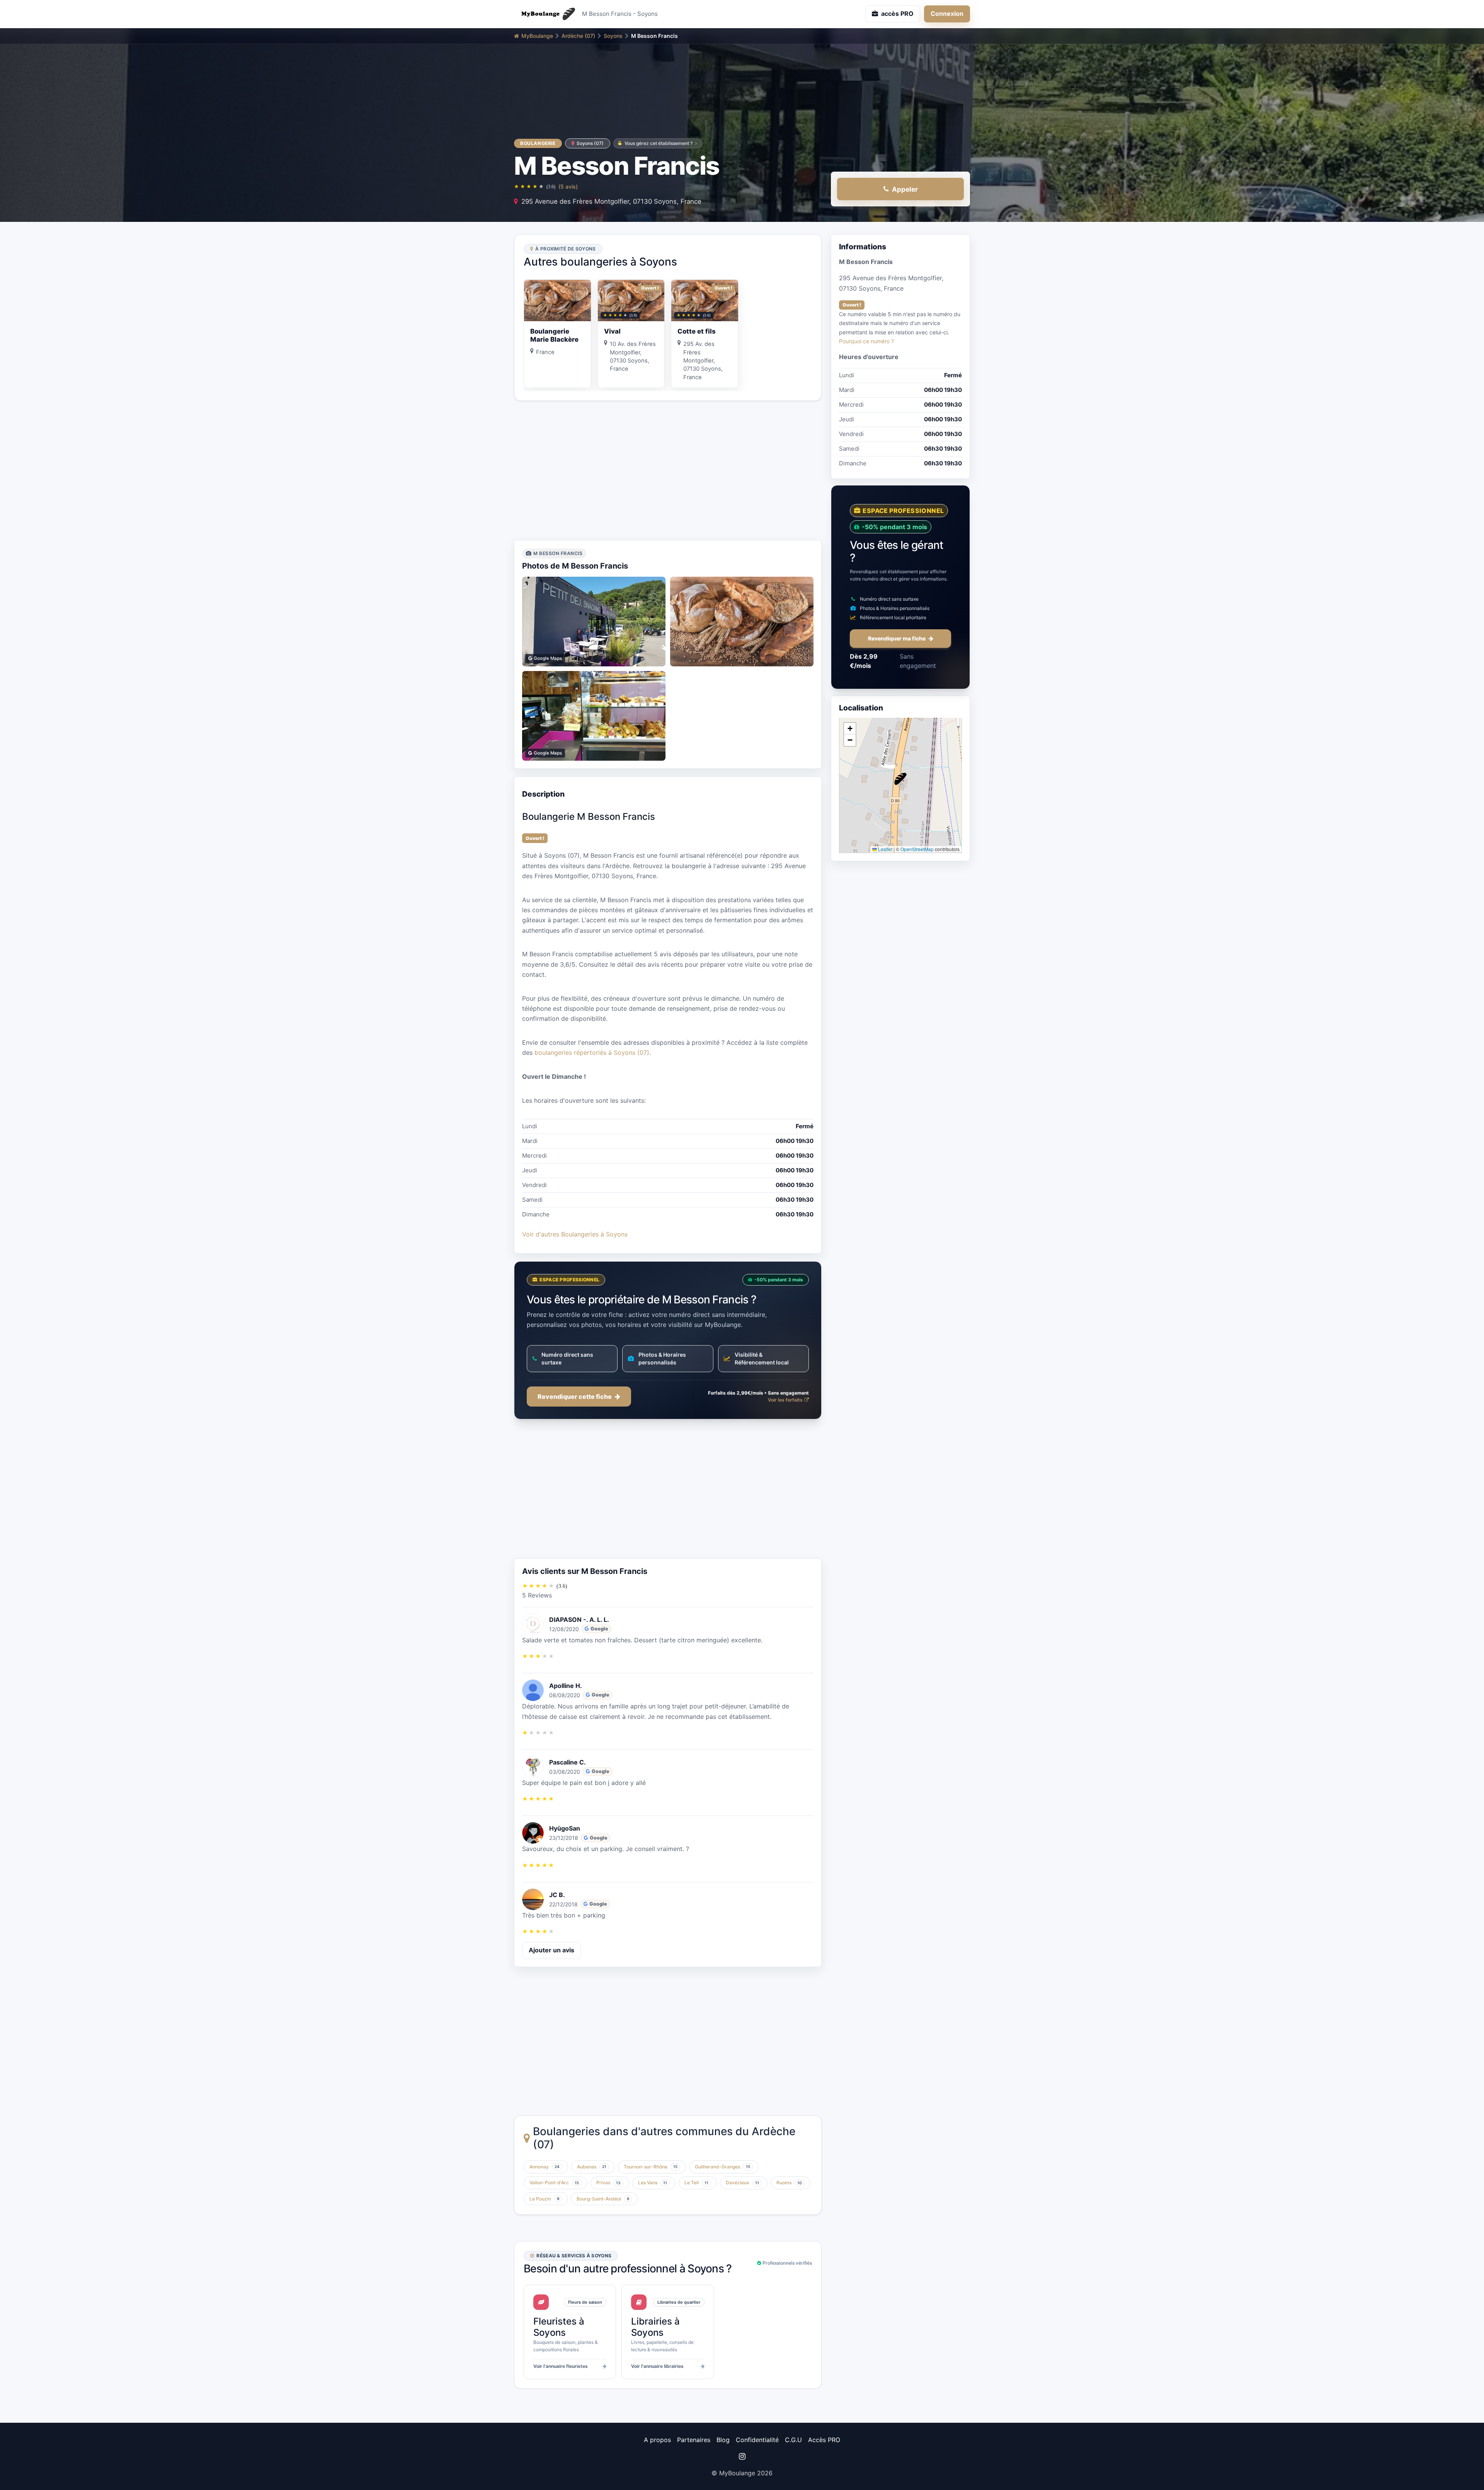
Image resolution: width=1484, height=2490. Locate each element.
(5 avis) (568, 186)
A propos (657, 2440)
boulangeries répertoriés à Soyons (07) (592, 1053)
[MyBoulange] (545, 14)
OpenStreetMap (917, 849)
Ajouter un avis (551, 1950)
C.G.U (793, 2440)
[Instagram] (742, 2456)
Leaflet (885, 849)
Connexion (947, 14)
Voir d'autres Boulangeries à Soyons (575, 1234)
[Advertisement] (668, 470)
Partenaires (694, 2440)
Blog (723, 2440)
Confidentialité (757, 2440)
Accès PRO (824, 2440)
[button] (900, 779)
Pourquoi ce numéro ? (866, 341)
